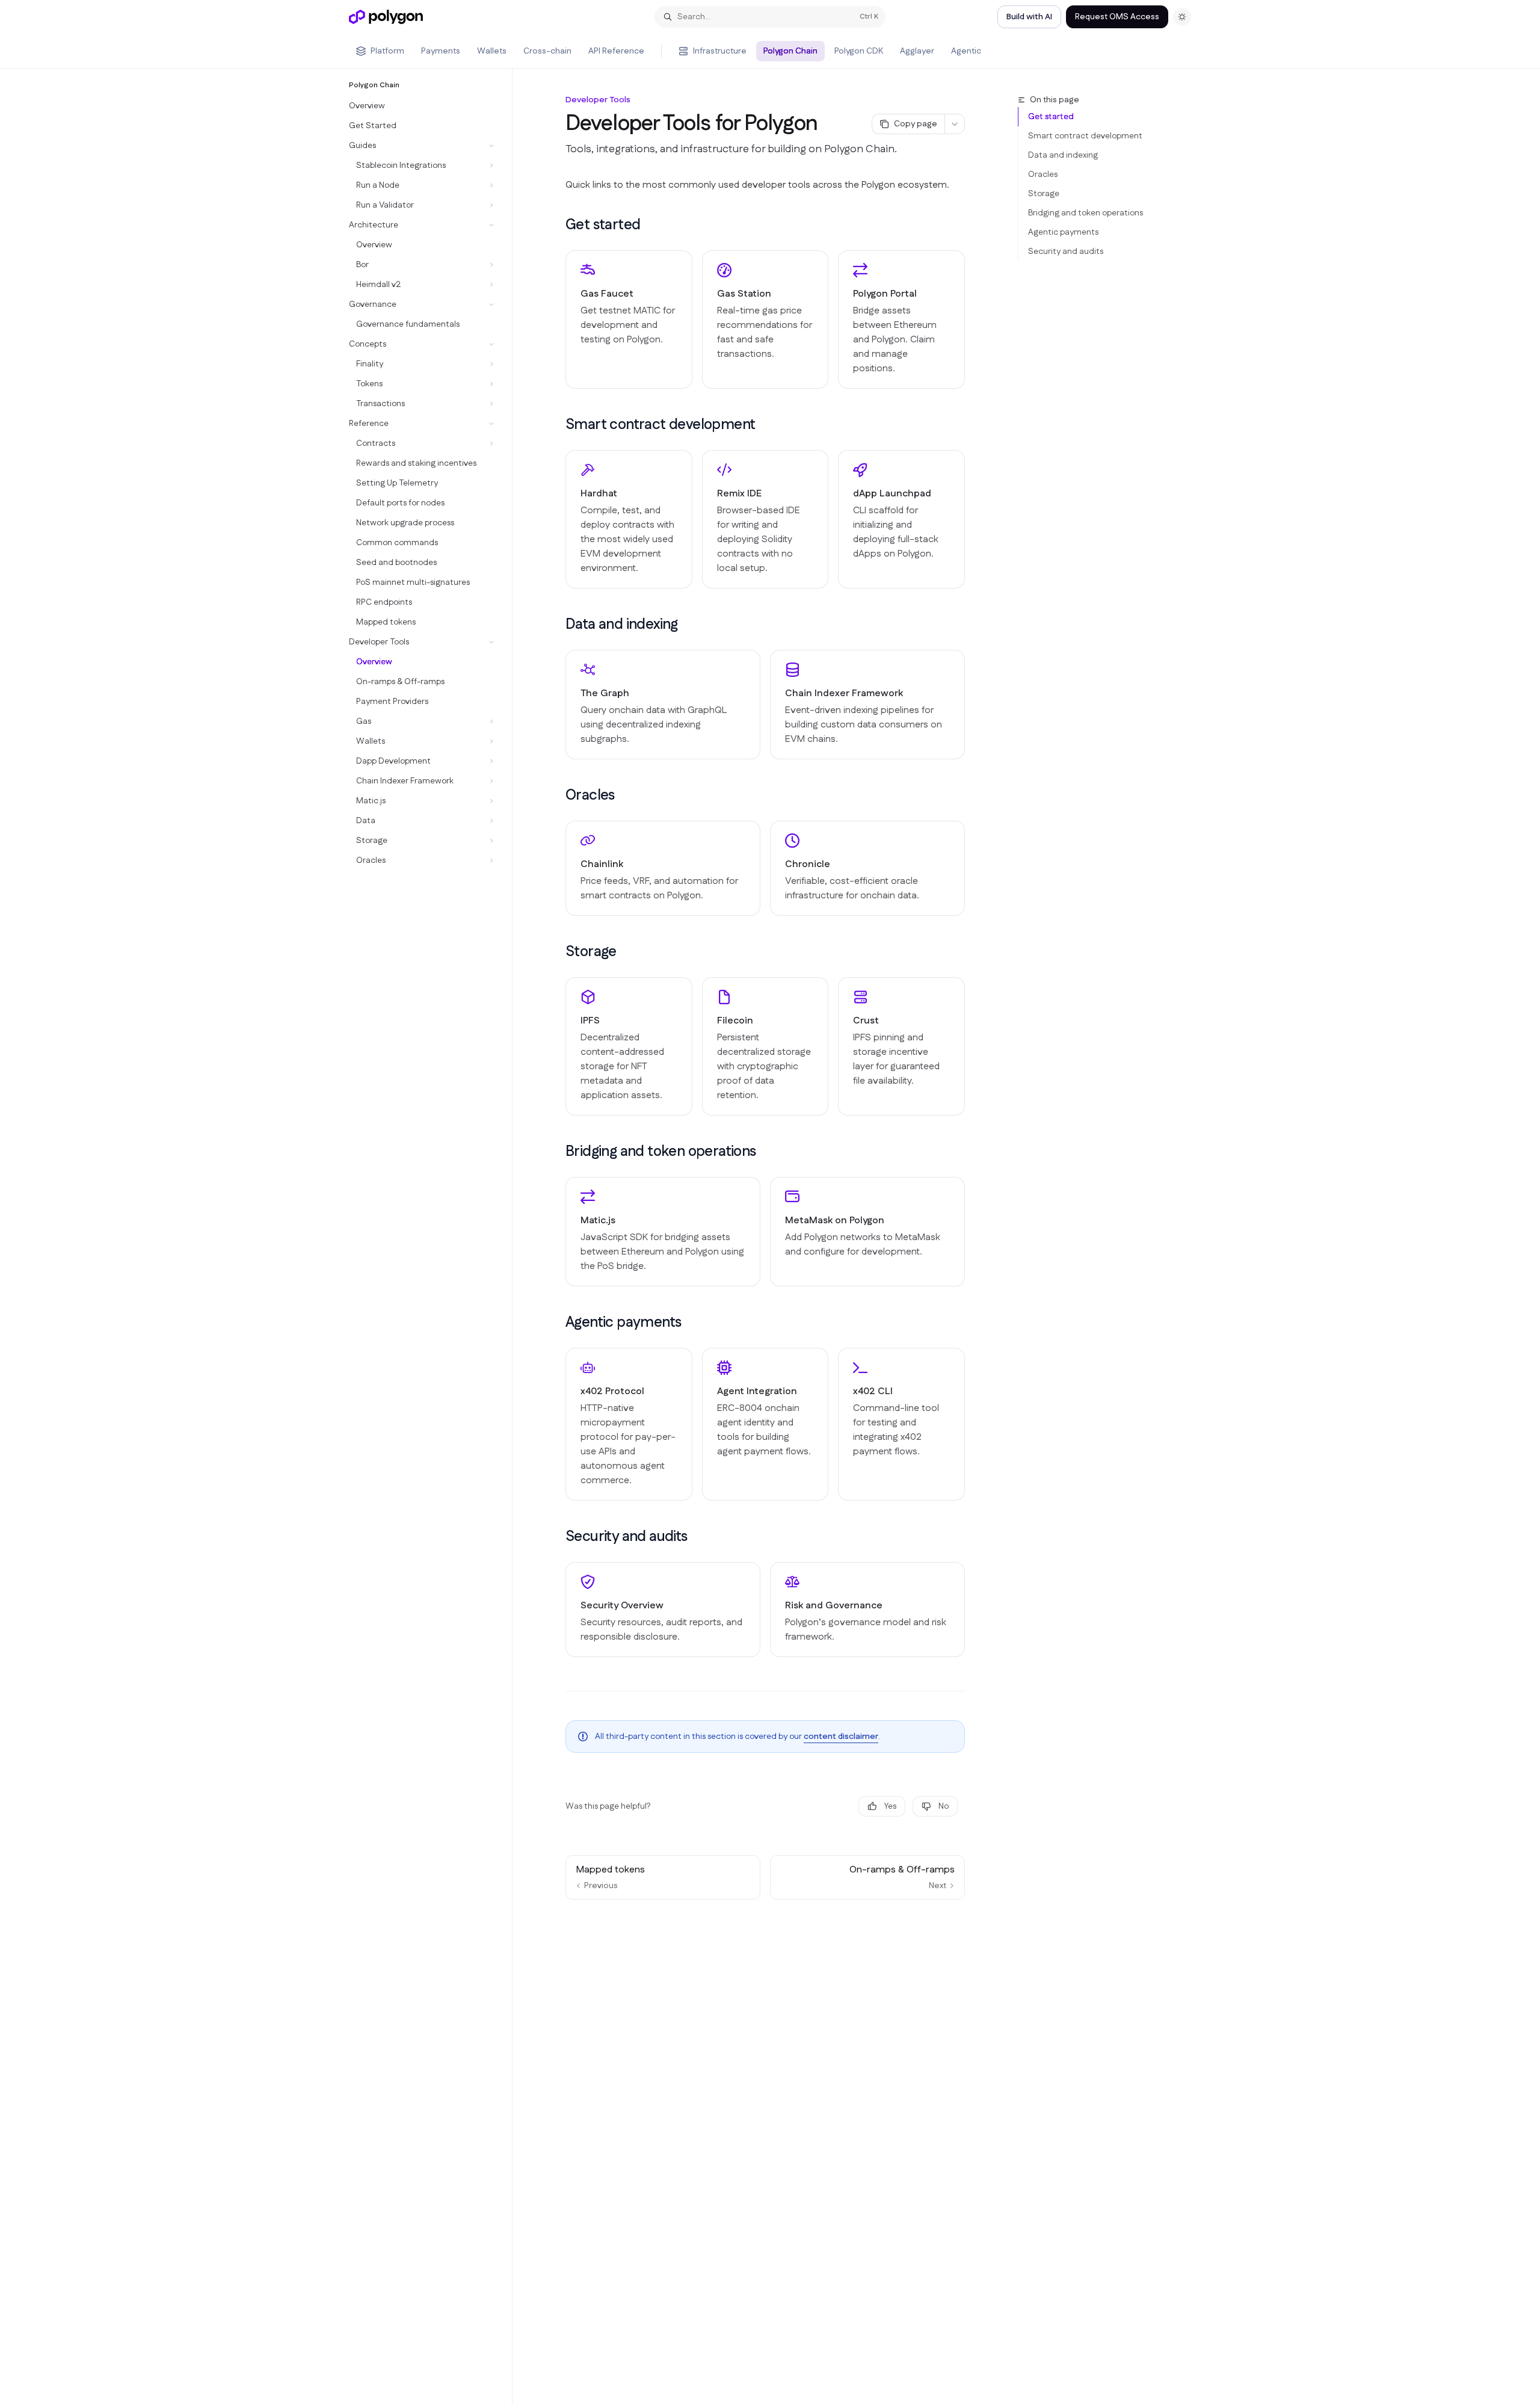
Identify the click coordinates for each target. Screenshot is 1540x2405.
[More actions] (955, 124)
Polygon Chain (790, 51)
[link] (629, 320)
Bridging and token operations (1086, 213)
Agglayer (917, 51)
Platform (387, 51)
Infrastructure (720, 51)
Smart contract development (1085, 136)
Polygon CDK (859, 51)
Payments (441, 51)
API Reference (616, 51)
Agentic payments (1063, 232)
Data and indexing (1063, 155)
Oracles (1043, 174)
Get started (1051, 117)
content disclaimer (841, 1737)
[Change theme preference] (1182, 17)
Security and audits (1066, 252)
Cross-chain (547, 51)
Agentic (966, 51)
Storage (1044, 194)
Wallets (492, 51)
